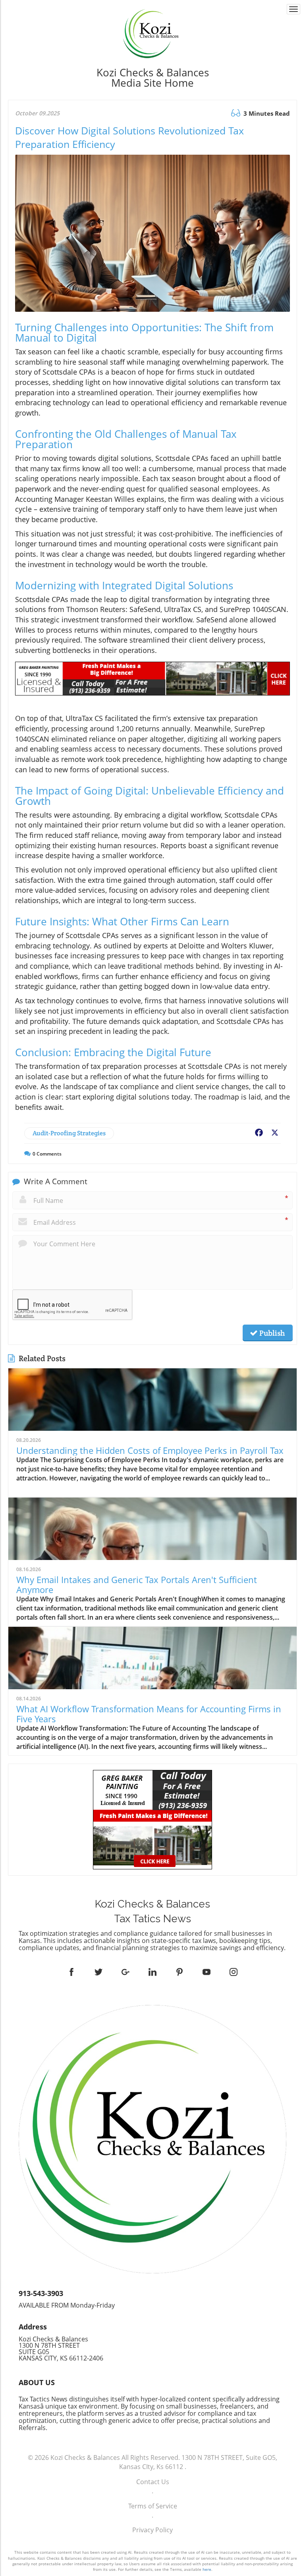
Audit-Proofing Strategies (69, 1133)
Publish (271, 1333)
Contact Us (153, 2482)
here (207, 2569)
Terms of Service (153, 2506)
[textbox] (153, 78)
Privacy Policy (152, 2530)
